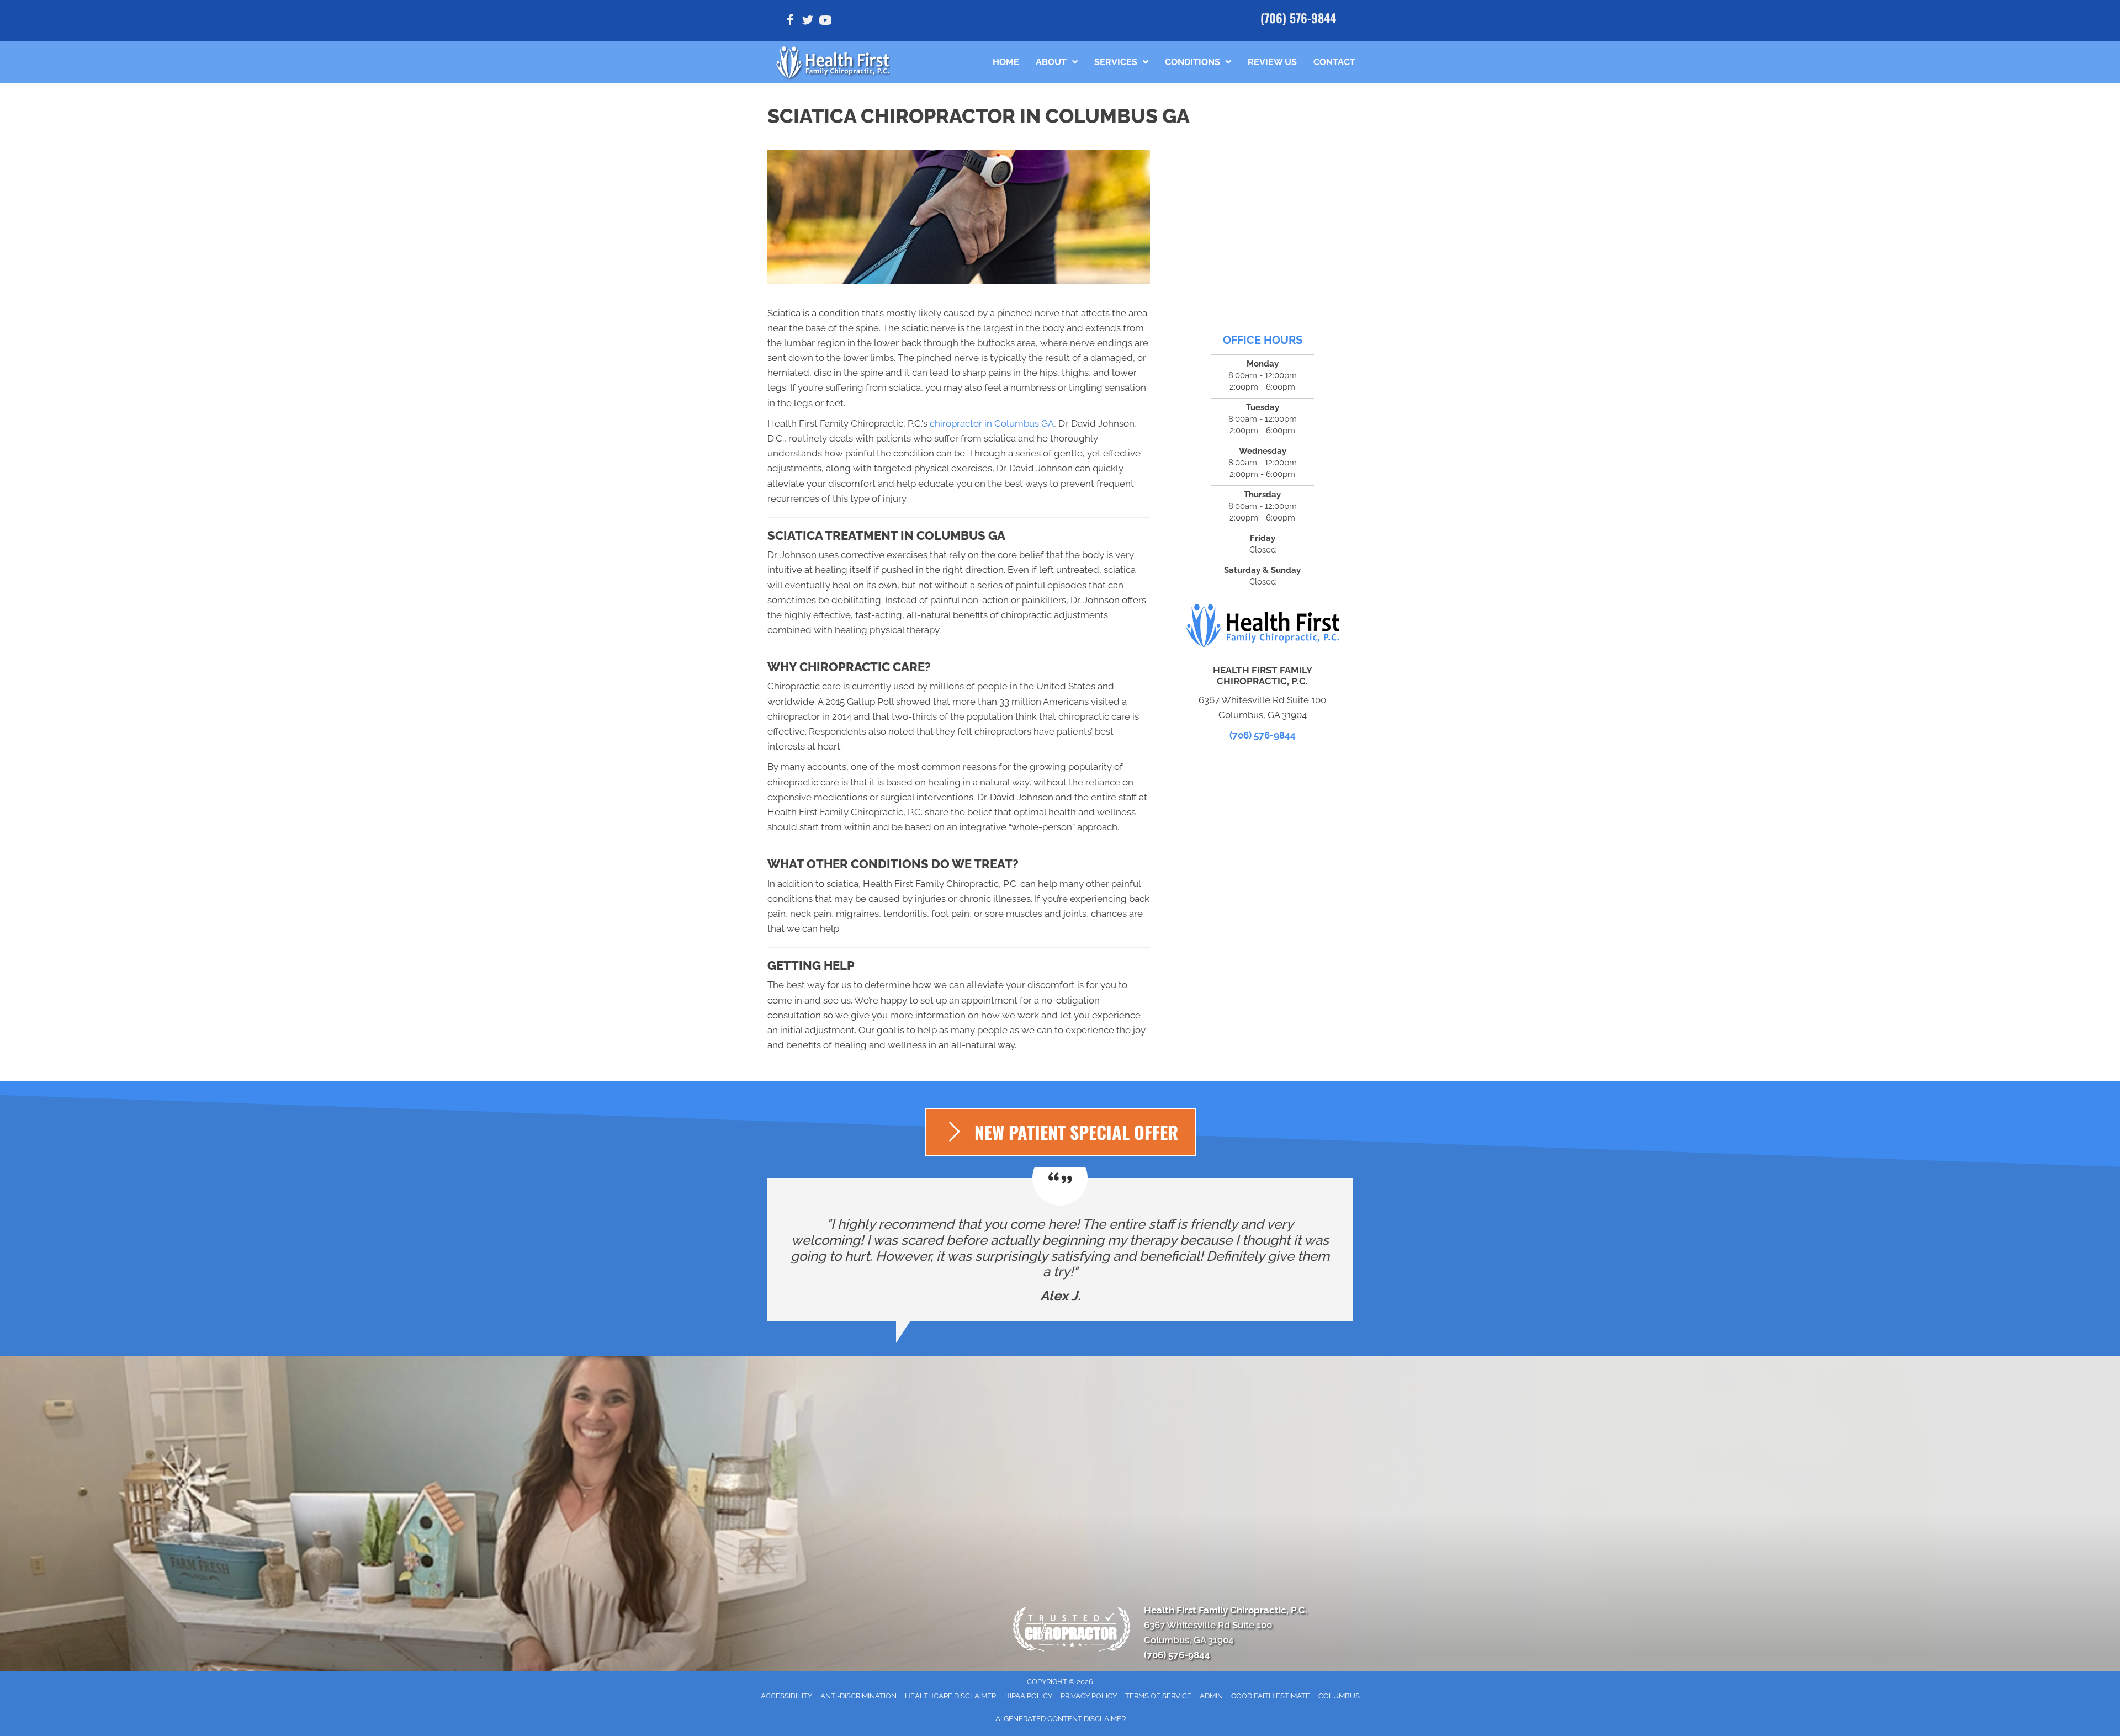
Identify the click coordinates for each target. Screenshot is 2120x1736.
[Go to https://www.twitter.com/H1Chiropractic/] (808, 22)
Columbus (1339, 1696)
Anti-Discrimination (858, 1696)
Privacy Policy (1089, 1696)
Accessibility (786, 1696)
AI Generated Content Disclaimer (1061, 1719)
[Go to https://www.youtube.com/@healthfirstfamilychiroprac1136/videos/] (825, 22)
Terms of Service (1158, 1696)
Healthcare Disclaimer (950, 1696)
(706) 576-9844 (1298, 18)
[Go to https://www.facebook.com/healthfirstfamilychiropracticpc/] (790, 22)
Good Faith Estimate (1271, 1696)
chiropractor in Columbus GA (992, 423)
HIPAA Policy (1028, 1696)
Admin (1211, 1696)
